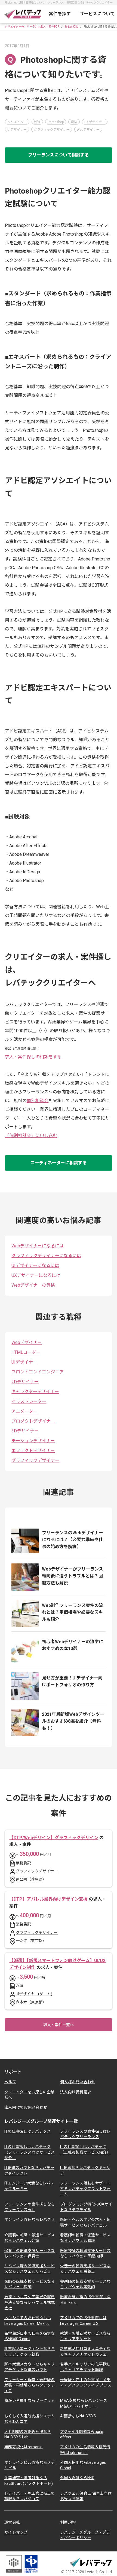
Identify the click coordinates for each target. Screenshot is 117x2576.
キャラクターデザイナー (35, 1392)
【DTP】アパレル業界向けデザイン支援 (48, 1899)
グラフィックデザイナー (52, 130)
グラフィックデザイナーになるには (46, 1256)
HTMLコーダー (26, 1352)
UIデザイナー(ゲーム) (34, 1994)
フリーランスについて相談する (59, 155)
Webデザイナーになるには (38, 1246)
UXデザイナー (95, 122)
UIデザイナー (17, 130)
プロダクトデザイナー (33, 1421)
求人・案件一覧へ (59, 2025)
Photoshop (56, 122)
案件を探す (60, 14)
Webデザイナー (88, 130)
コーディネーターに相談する (59, 1163)
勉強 (37, 122)
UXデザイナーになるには (36, 1275)
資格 (74, 122)
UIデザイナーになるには (35, 1265)
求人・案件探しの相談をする (33, 1057)
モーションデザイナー (33, 1441)
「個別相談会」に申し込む (31, 1136)
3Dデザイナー (25, 1431)
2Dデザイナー (25, 1382)
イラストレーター (29, 1401)
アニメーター (24, 1411)
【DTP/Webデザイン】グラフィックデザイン (54, 1838)
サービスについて (97, 14)
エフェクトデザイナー (33, 1451)
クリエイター (17, 122)
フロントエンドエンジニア (38, 1372)
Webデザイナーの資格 (33, 1285)
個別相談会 (38, 1101)
